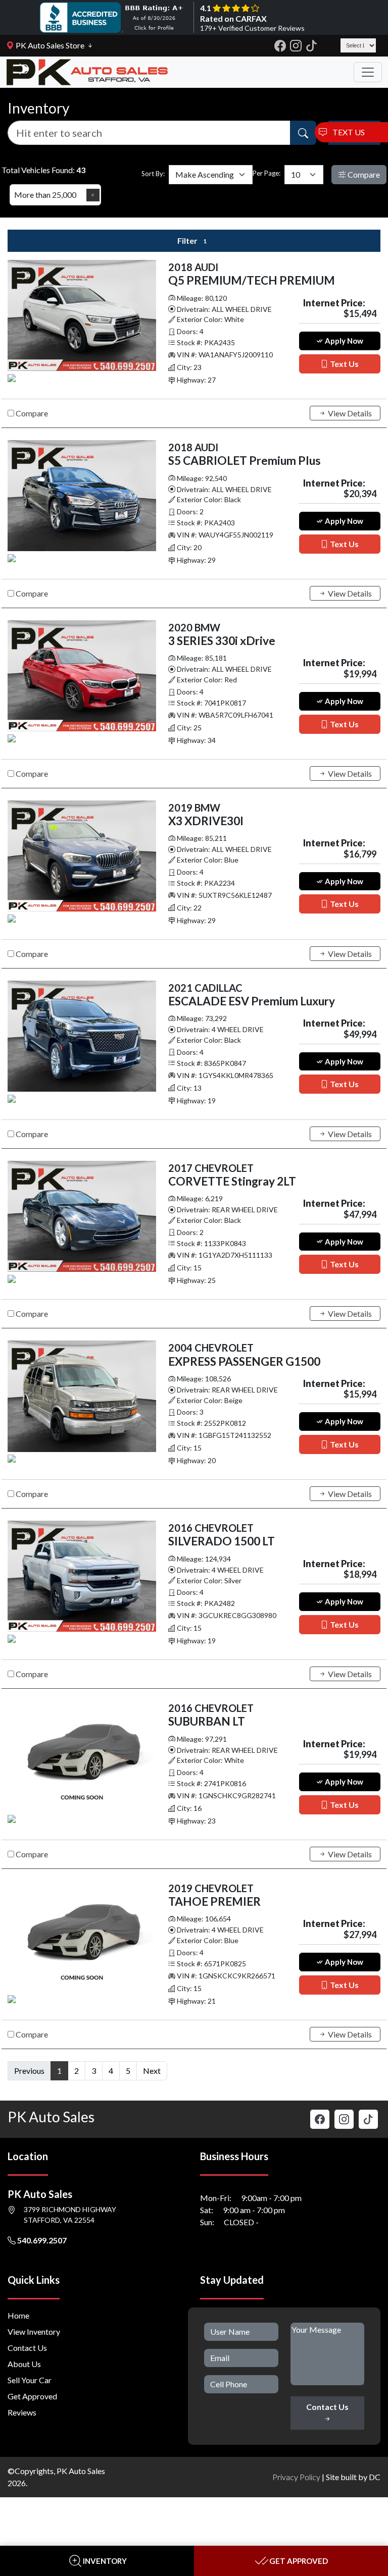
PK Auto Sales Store (49, 45)
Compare (363, 174)
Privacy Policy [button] (296, 2477)
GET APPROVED (299, 2561)
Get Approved (32, 2396)
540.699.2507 (41, 2240)
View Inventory (34, 2331)
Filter (192, 240)
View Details (349, 413)
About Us (24, 2364)
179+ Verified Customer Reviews (252, 28)
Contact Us (27, 2348)
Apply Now (343, 341)
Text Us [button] (344, 364)
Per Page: (266, 173)
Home (18, 2315)
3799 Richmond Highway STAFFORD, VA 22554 (70, 2215)
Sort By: (153, 174)
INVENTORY (105, 2561)
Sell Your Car (30, 2380)
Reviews (22, 2412)
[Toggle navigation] (368, 72)
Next (152, 2071)
